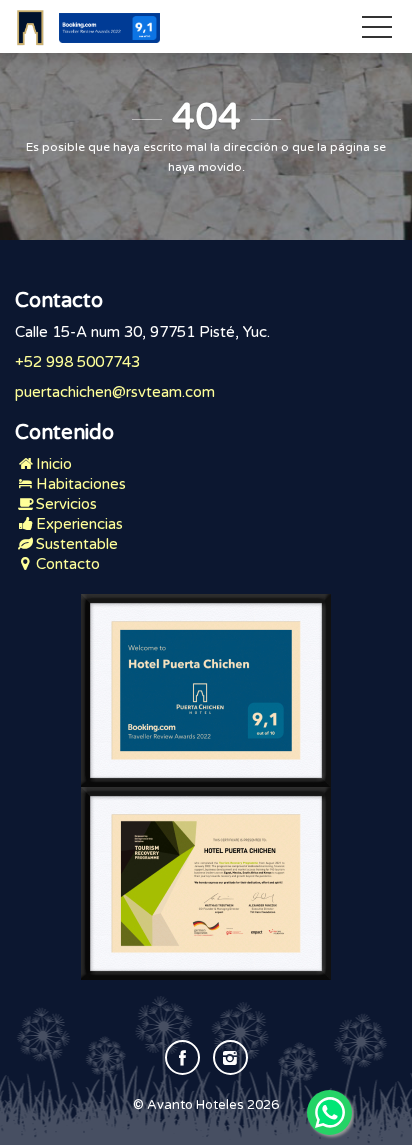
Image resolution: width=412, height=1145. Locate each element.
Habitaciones (81, 484)
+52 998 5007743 (77, 362)
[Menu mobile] (377, 31)
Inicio (54, 464)
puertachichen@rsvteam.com (115, 392)
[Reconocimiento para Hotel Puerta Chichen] (206, 690)
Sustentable (77, 544)
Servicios (66, 504)
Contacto (68, 564)
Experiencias (79, 524)
